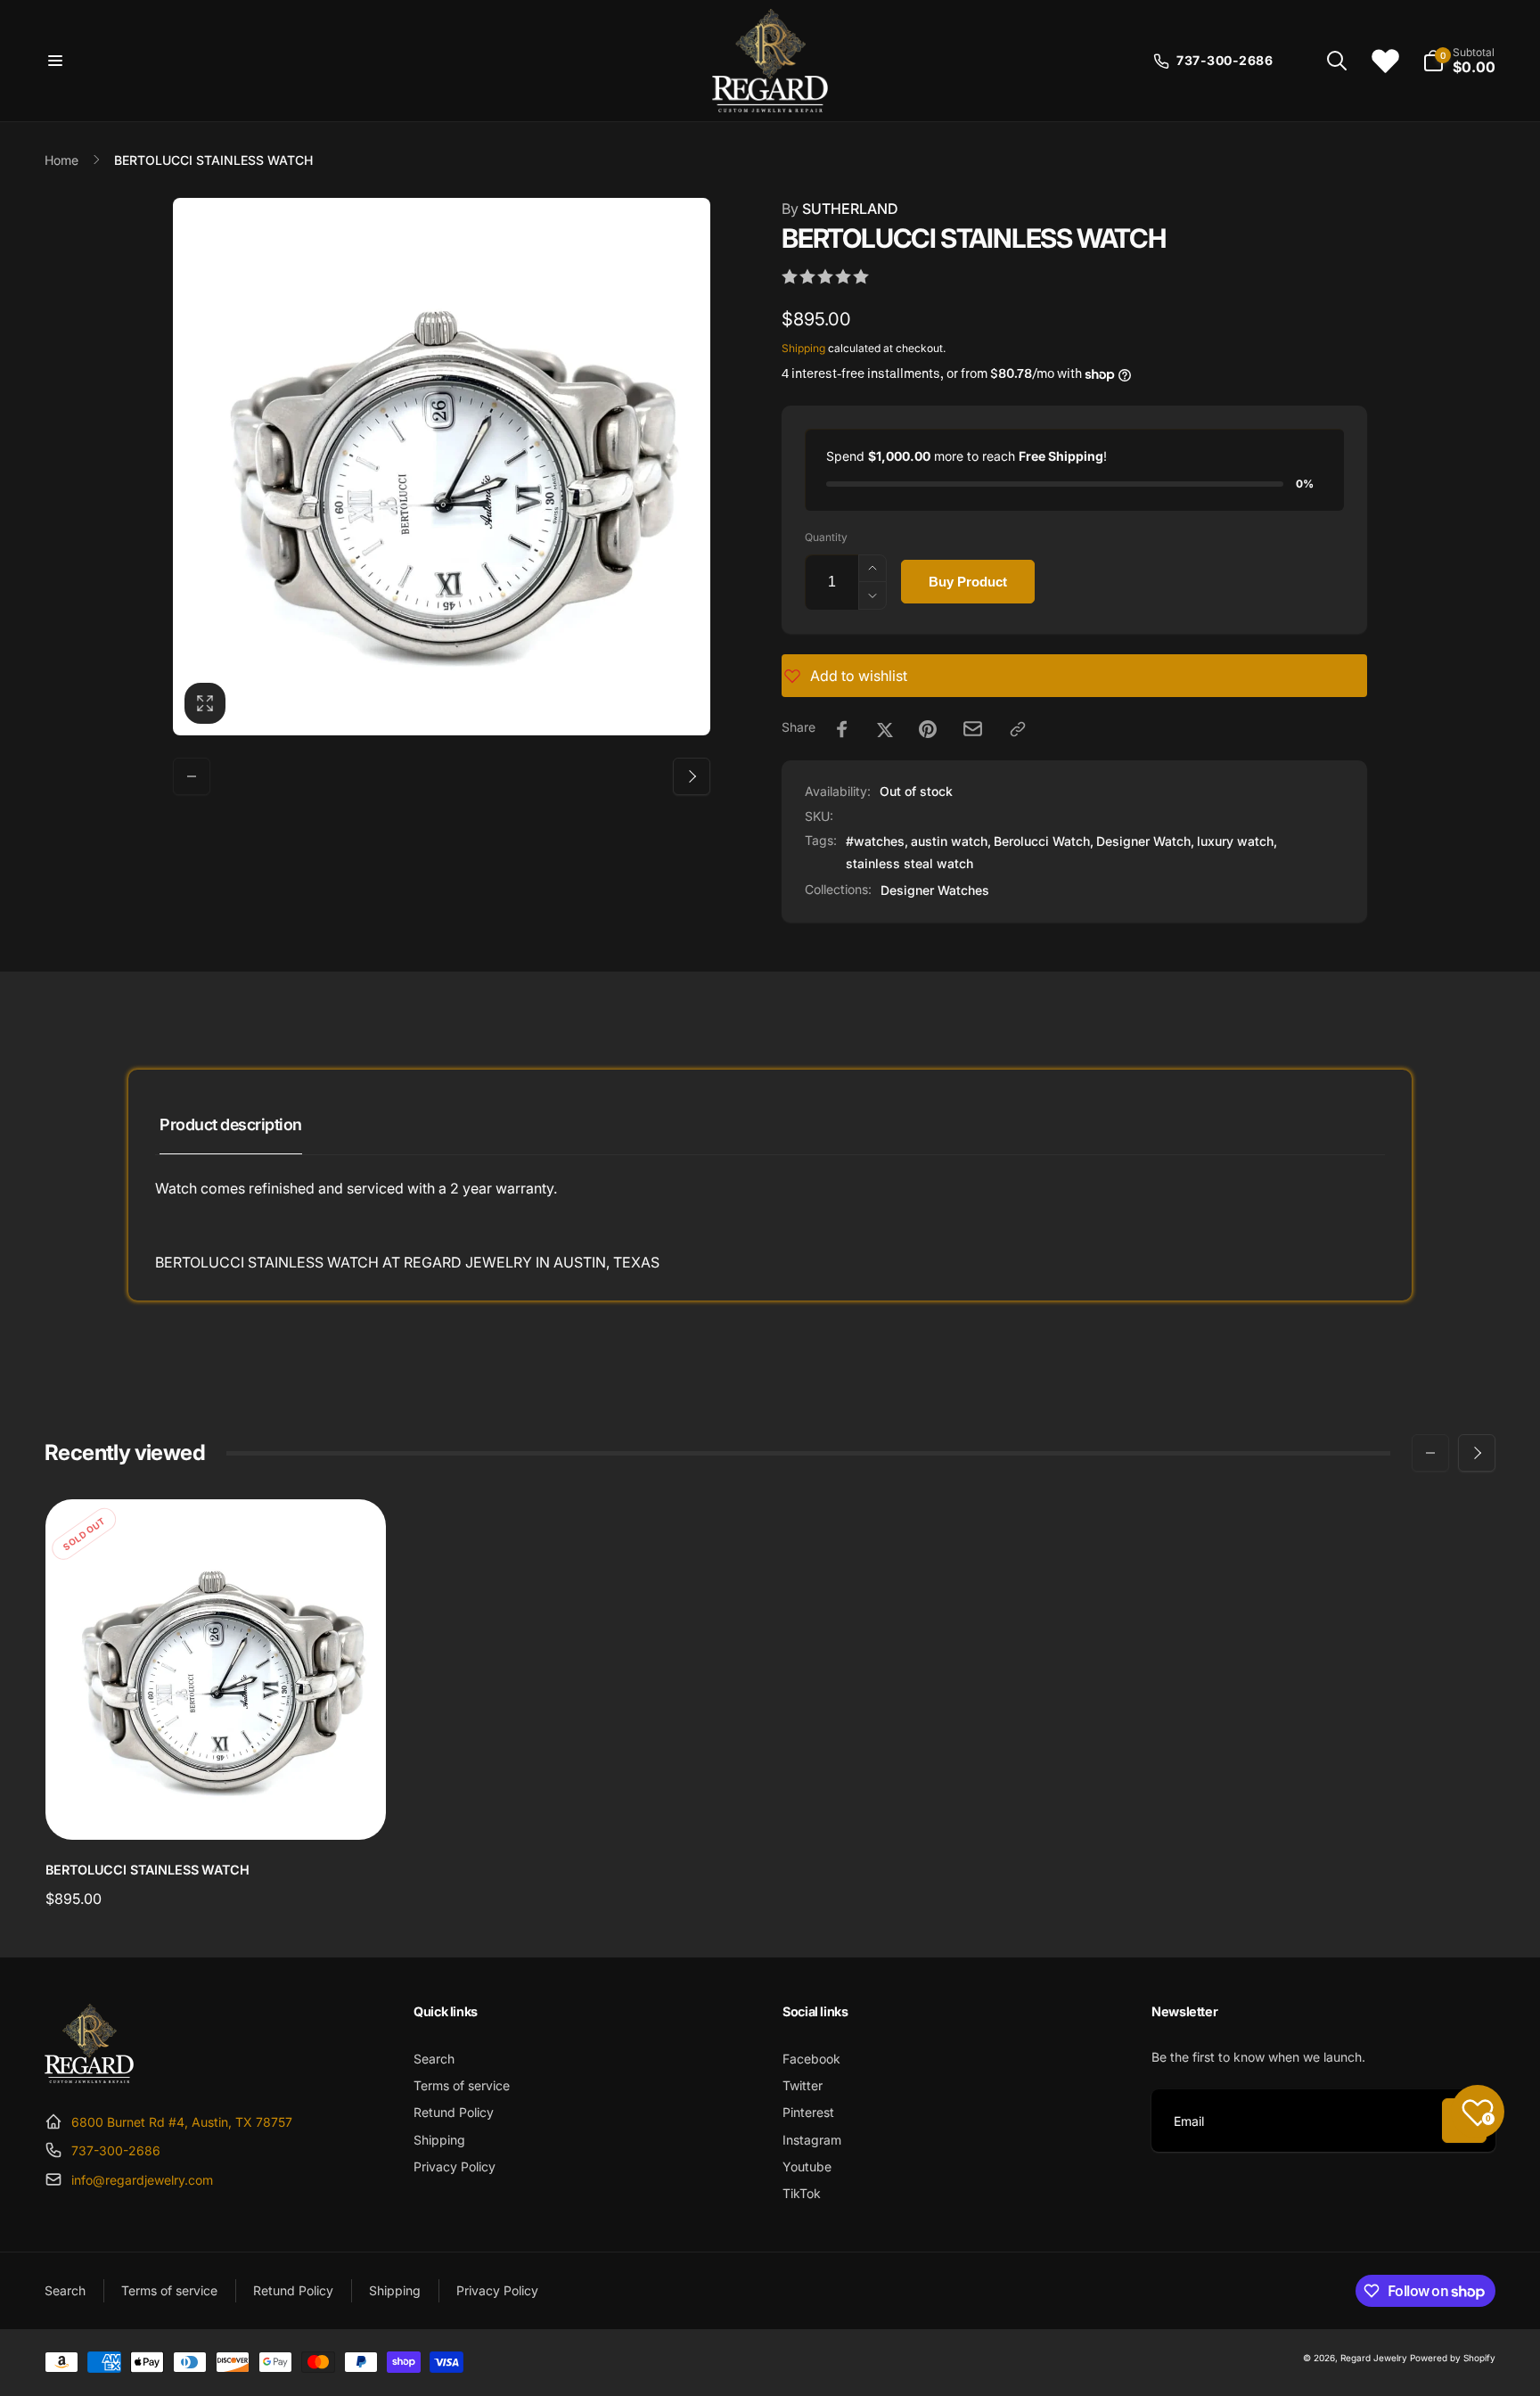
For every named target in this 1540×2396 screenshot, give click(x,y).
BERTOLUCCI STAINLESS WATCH (147, 1870)
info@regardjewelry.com (142, 2180)
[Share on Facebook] (842, 729)
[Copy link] (1018, 729)
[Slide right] (692, 776)
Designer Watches (935, 890)
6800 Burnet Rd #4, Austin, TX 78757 (182, 2122)
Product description (231, 1124)
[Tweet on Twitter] (885, 729)
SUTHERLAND (840, 209)
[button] (55, 61)
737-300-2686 (116, 2150)
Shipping (803, 348)
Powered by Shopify (1453, 2358)
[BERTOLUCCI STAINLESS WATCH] (217, 1807)
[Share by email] (973, 729)
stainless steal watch (909, 863)
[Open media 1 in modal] (442, 467)
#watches (875, 841)
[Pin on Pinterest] (928, 729)
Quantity (826, 537)
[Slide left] (192, 776)
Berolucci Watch (1042, 841)
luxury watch (1235, 841)
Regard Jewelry (1374, 2358)
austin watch (949, 841)
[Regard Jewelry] (89, 2078)
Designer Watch (1143, 841)
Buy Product (968, 582)
